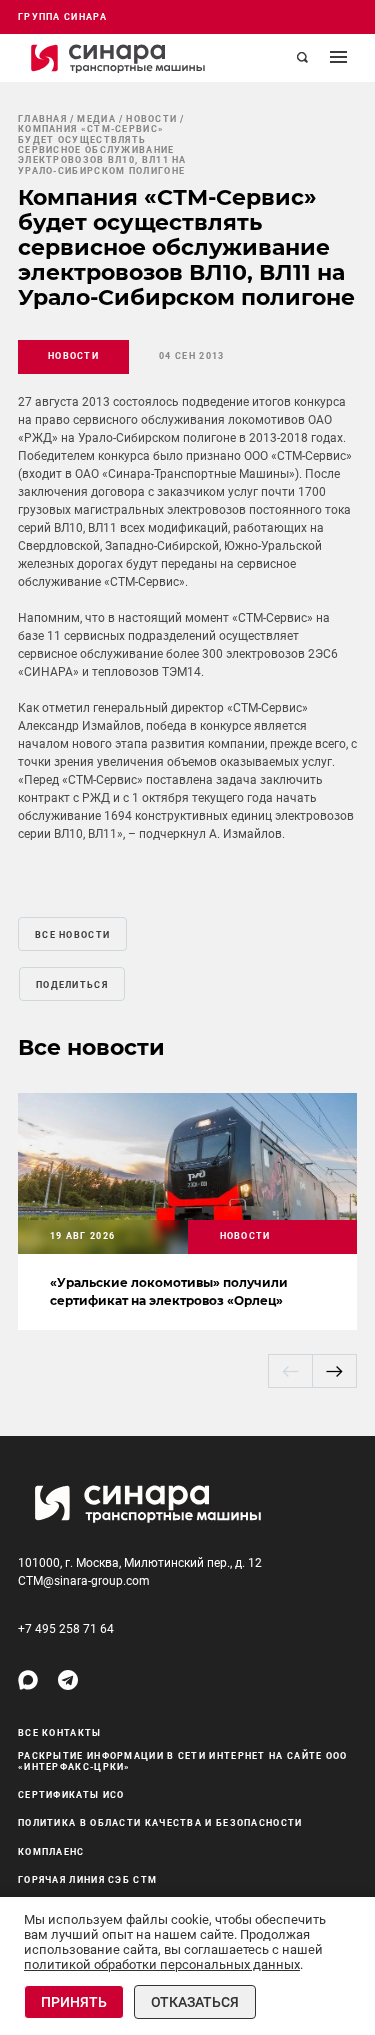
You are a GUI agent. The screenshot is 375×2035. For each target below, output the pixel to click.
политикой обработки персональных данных (162, 1964)
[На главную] (118, 58)
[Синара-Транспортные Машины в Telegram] (68, 1680)
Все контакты (60, 1733)
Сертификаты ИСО (71, 1795)
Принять (74, 2002)
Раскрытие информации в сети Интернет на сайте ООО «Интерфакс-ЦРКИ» (183, 1761)
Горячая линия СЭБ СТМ (87, 1880)
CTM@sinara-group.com (84, 1581)
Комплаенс (51, 1852)
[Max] (28, 1680)
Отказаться (195, 2002)
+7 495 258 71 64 (66, 1629)
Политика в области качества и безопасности (160, 1823)
